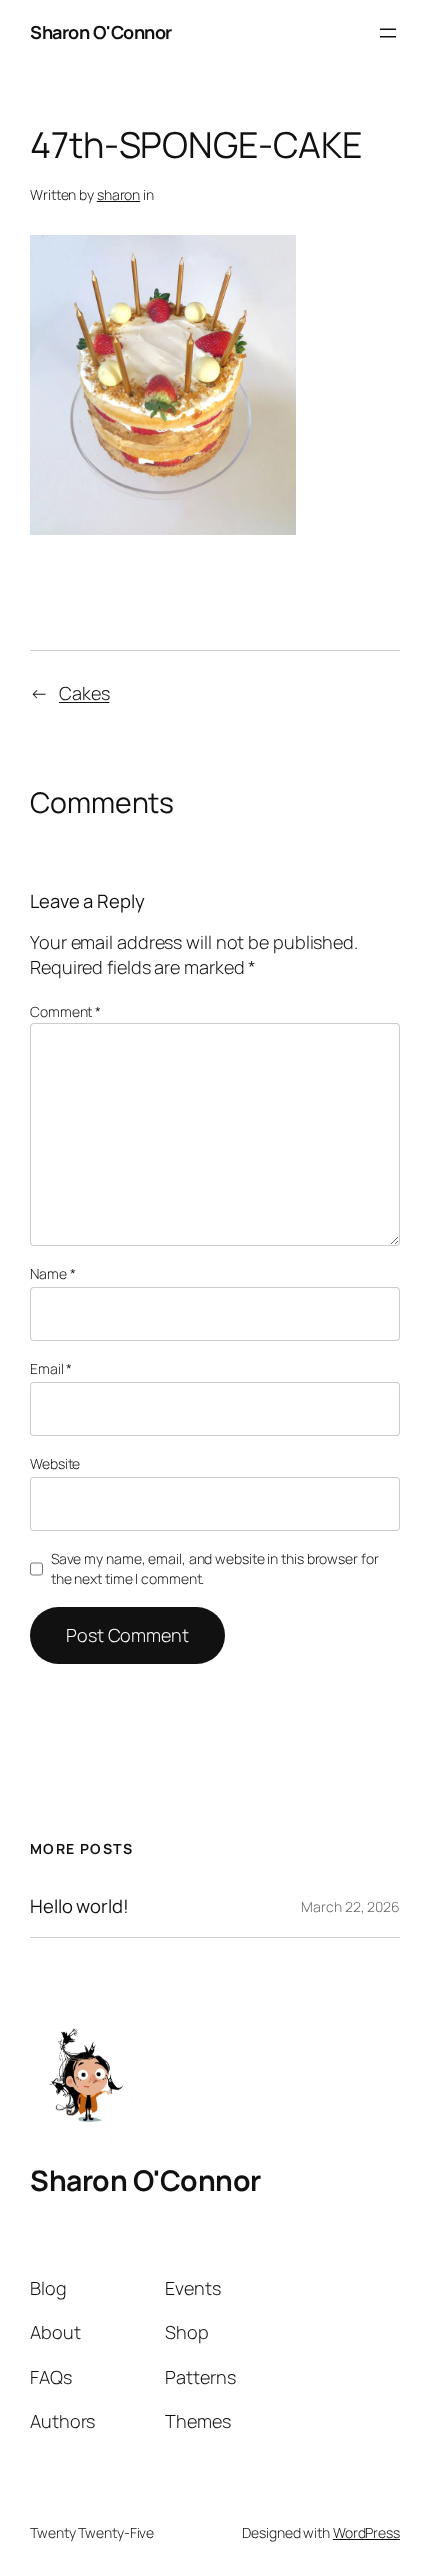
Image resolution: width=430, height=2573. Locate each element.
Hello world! (79, 1906)
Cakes (84, 693)
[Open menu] (388, 33)
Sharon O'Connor (101, 32)
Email (51, 1368)
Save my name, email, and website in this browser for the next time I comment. (215, 1568)
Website (55, 1463)
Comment (65, 1011)
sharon (118, 194)
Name (52, 1273)
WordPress (366, 2532)
